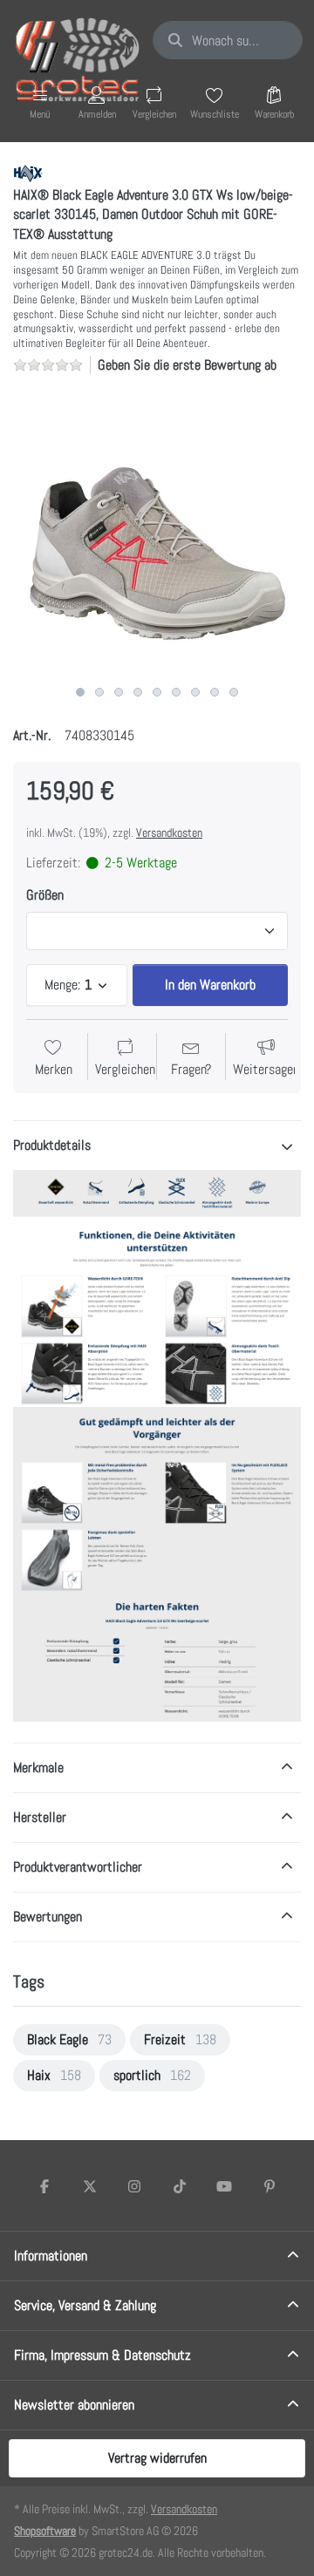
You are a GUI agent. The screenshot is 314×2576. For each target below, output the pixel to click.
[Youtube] (225, 2186)
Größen (45, 895)
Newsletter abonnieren (74, 2405)
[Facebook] (44, 2186)
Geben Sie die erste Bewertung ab (187, 365)
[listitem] (157, 534)
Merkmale (38, 1767)
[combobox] (228, 40)
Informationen (51, 2256)
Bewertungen (48, 1917)
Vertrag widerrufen (157, 2458)
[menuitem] (69, 2040)
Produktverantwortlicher (78, 1867)
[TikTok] (180, 2186)
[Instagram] (134, 2186)
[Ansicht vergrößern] (157, 534)
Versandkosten (169, 833)
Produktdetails (52, 1145)
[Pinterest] (270, 2186)
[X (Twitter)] (90, 2186)
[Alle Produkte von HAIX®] (28, 172)
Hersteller (40, 1817)
